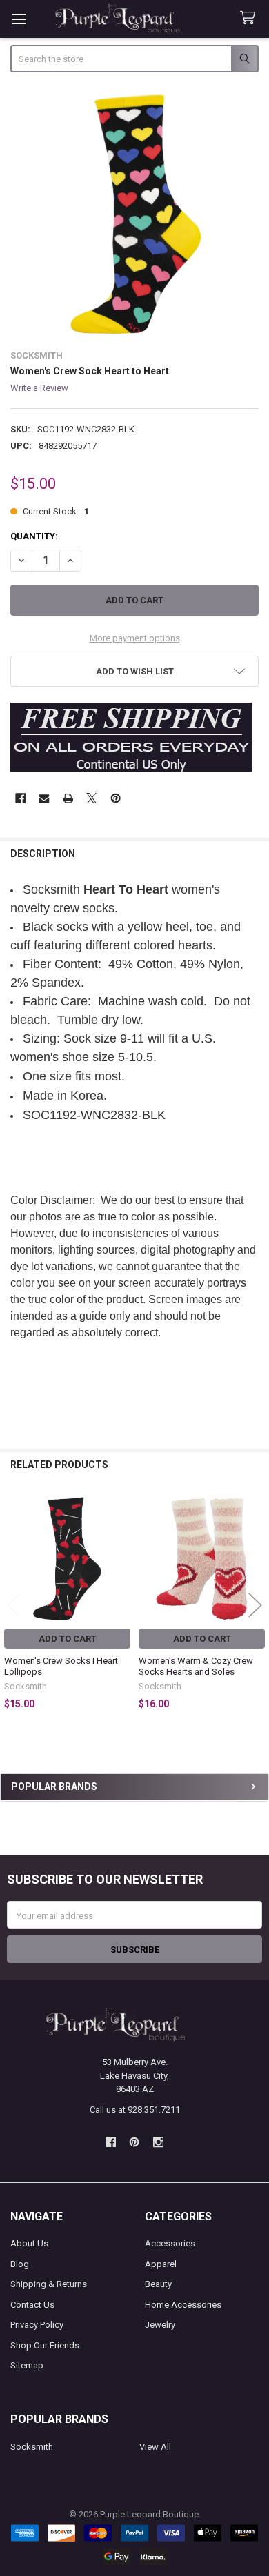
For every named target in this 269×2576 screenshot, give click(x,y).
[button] (135, 671)
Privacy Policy (37, 2325)
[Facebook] (20, 798)
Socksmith (32, 2447)
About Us (29, 2243)
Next (255, 1605)
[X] (91, 798)
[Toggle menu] (19, 19)
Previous (14, 1605)
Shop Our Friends (45, 2345)
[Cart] (250, 18)
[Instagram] (158, 2142)
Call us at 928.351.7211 (135, 2110)
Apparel (161, 2264)
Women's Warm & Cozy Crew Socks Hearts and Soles (196, 1666)
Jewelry (160, 2325)
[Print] (68, 798)
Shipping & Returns (49, 2284)
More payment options (135, 638)
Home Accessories (183, 2305)
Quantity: (34, 536)
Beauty (158, 2284)
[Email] (44, 798)
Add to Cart (68, 1639)
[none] (135, 213)
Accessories (170, 2243)
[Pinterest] (116, 798)
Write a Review (39, 388)
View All (155, 2447)
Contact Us (32, 2305)
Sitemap (27, 2365)
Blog (20, 2264)
